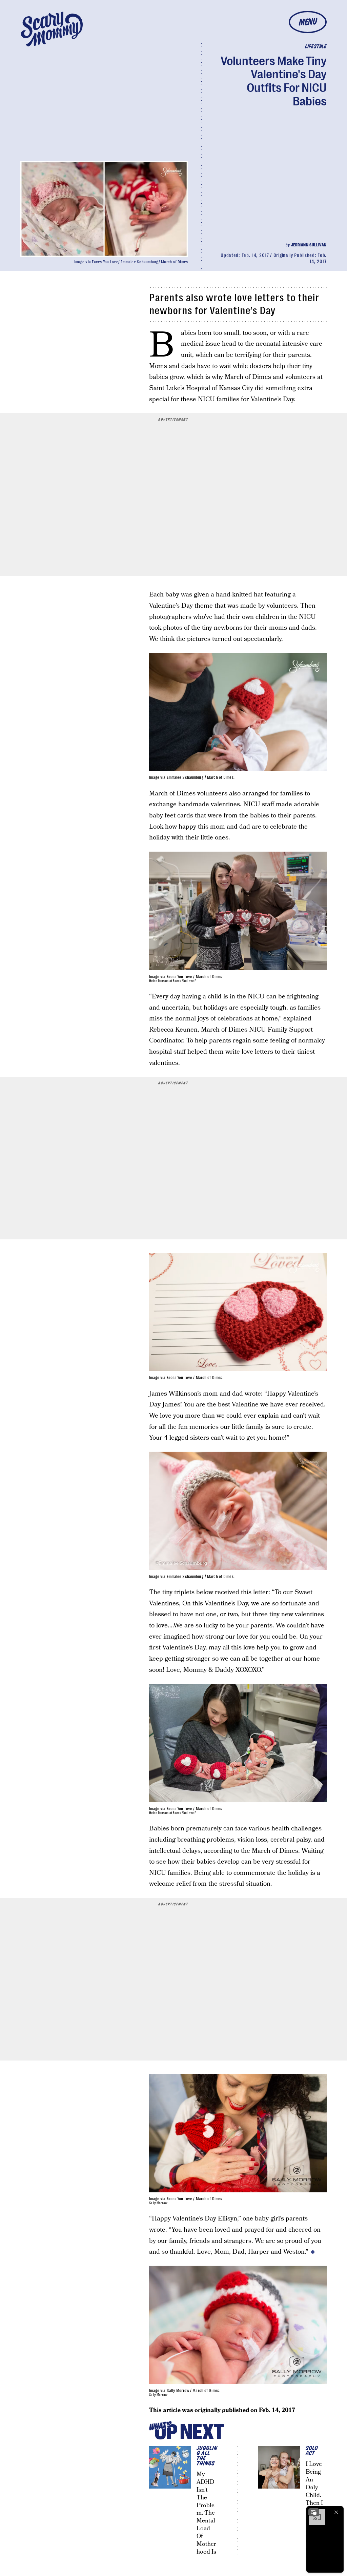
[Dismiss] (336, 2512)
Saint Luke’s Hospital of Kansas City (201, 388)
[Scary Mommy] (52, 29)
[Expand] (314, 2512)
